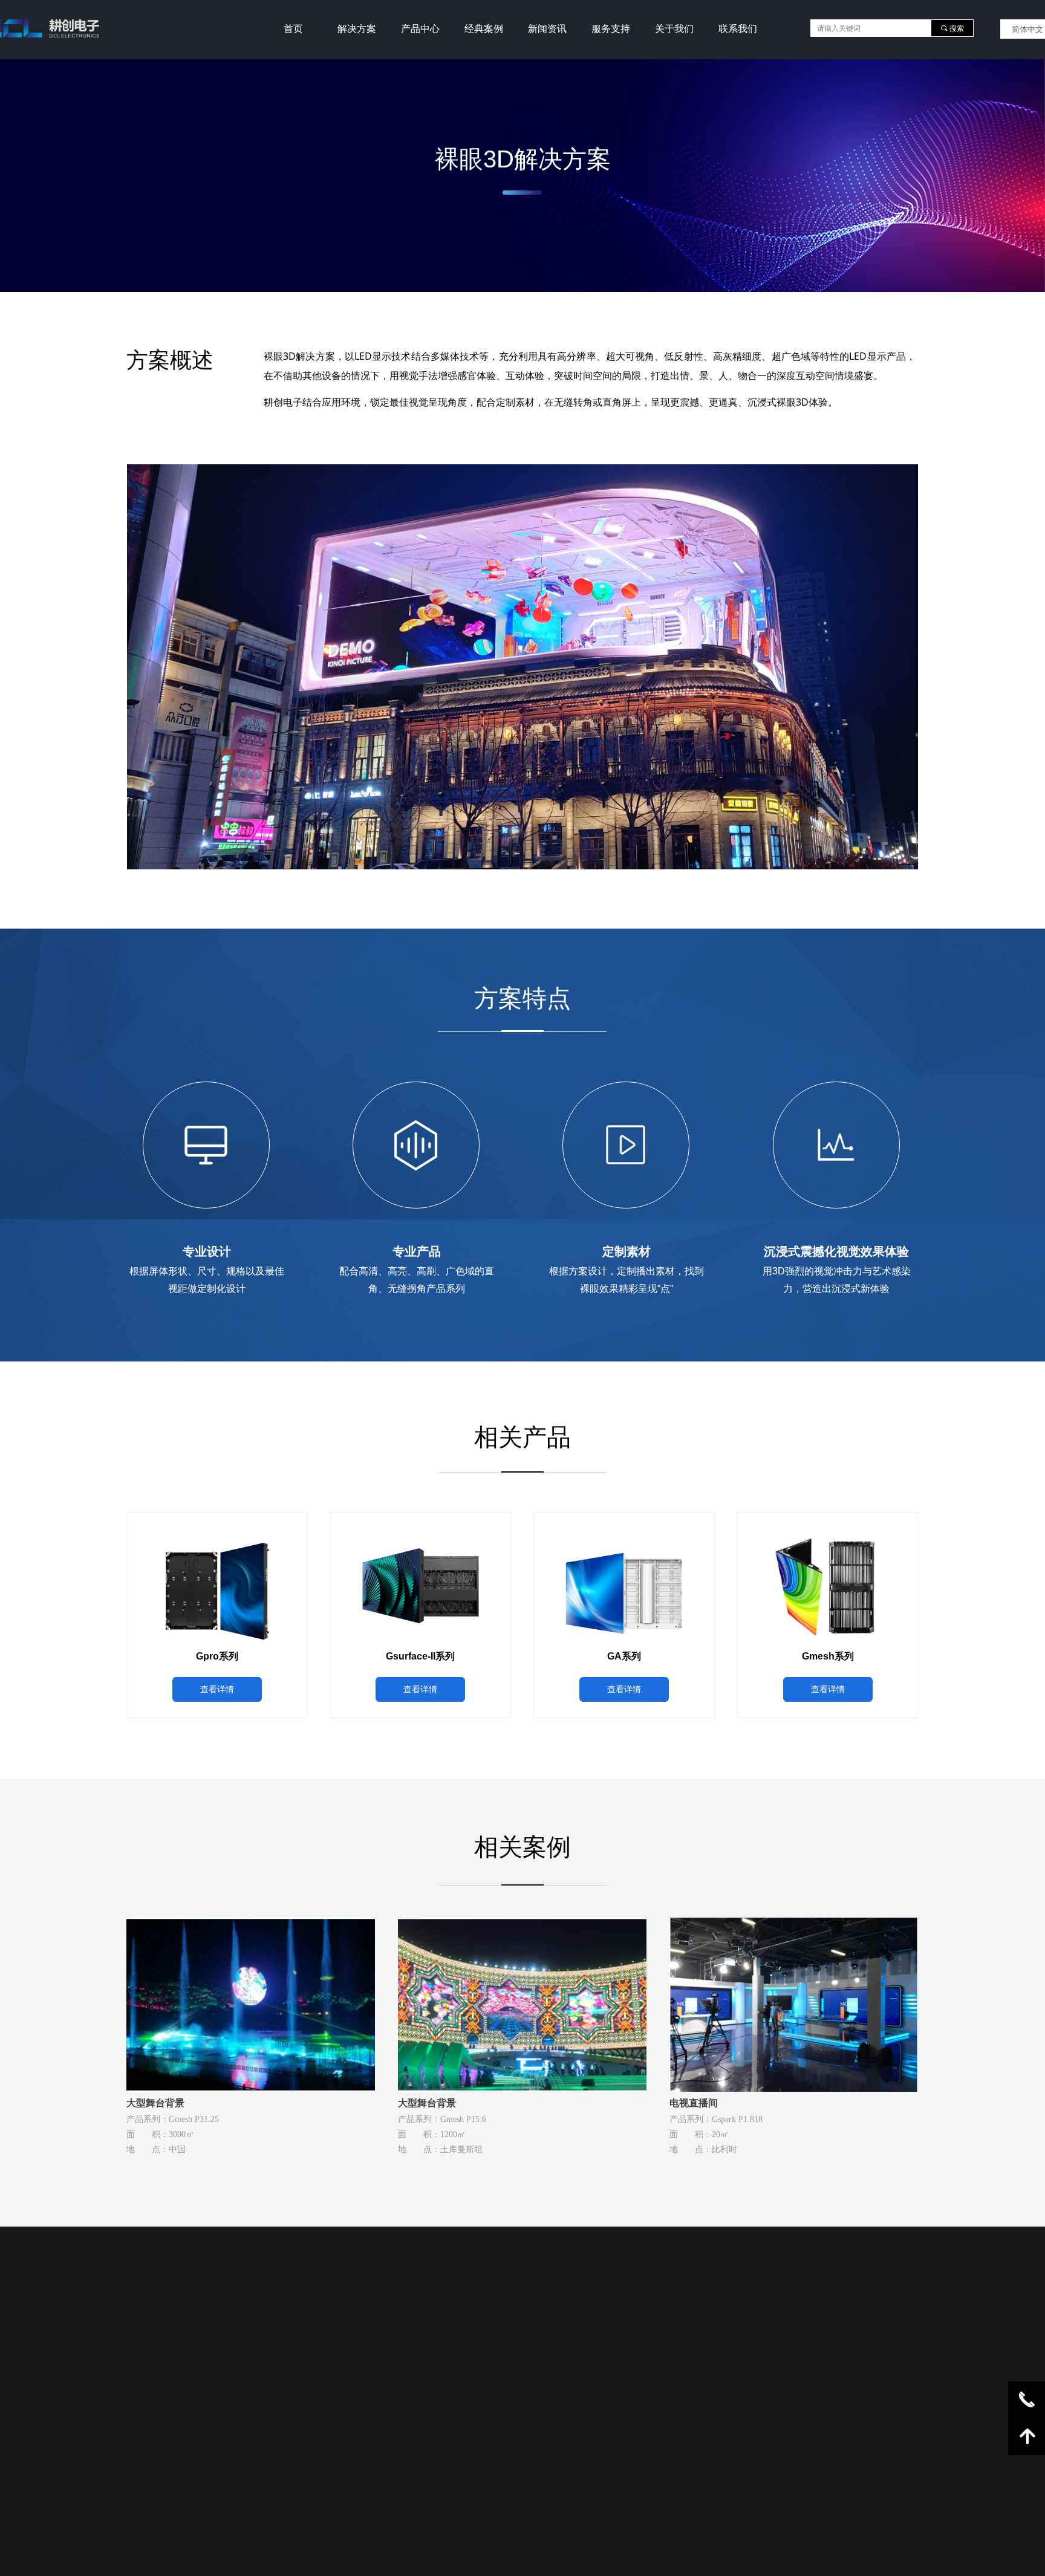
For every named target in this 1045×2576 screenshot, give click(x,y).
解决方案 (357, 29)
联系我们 (738, 29)
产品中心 (420, 29)
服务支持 (611, 29)
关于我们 (674, 29)
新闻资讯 (547, 29)
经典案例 (484, 29)
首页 (293, 29)
